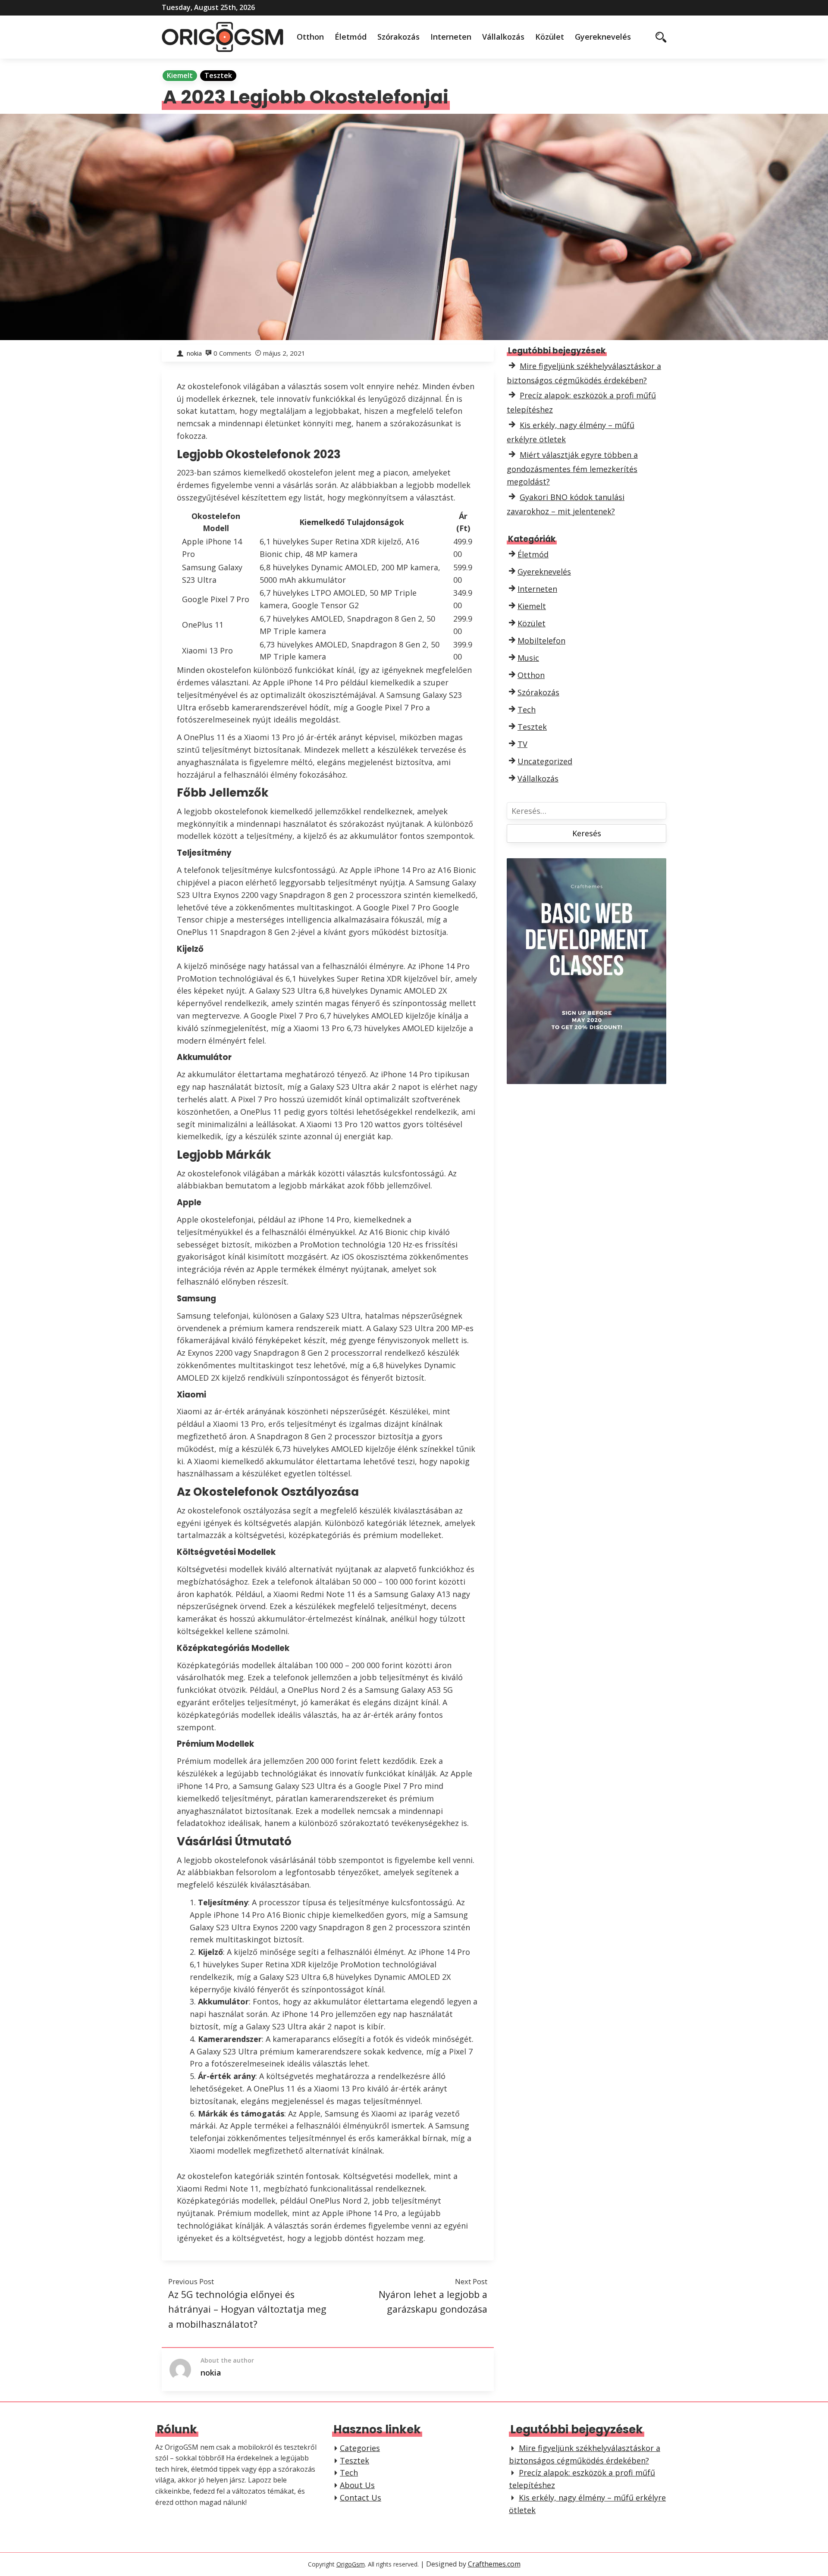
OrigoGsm (351, 2564)
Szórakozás (398, 37)
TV (522, 744)
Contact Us (361, 2498)
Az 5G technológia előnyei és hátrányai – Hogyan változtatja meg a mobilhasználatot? (247, 2309)
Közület (550, 37)
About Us (357, 2485)
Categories (360, 2448)
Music (528, 658)
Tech (527, 710)
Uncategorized (545, 761)
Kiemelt (180, 75)
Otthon (310, 37)
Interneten (451, 37)
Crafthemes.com (494, 2564)
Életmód (351, 37)
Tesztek (218, 75)
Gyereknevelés (603, 37)
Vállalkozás (503, 37)
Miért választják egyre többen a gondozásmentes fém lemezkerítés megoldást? (572, 468)
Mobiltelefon (541, 641)
